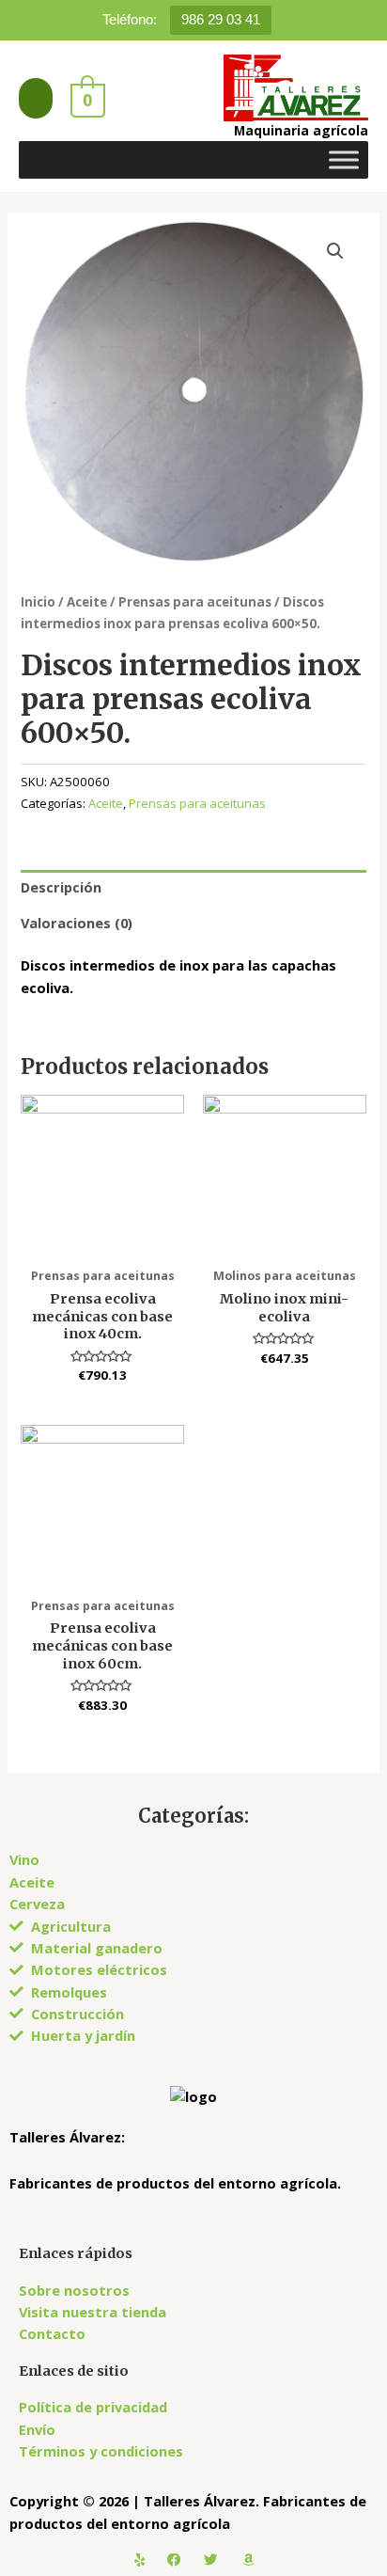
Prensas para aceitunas (195, 602)
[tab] (193, 888)
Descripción (61, 887)
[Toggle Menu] (344, 159)
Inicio (38, 602)
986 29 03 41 (221, 19)
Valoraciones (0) (77, 923)
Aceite (87, 602)
